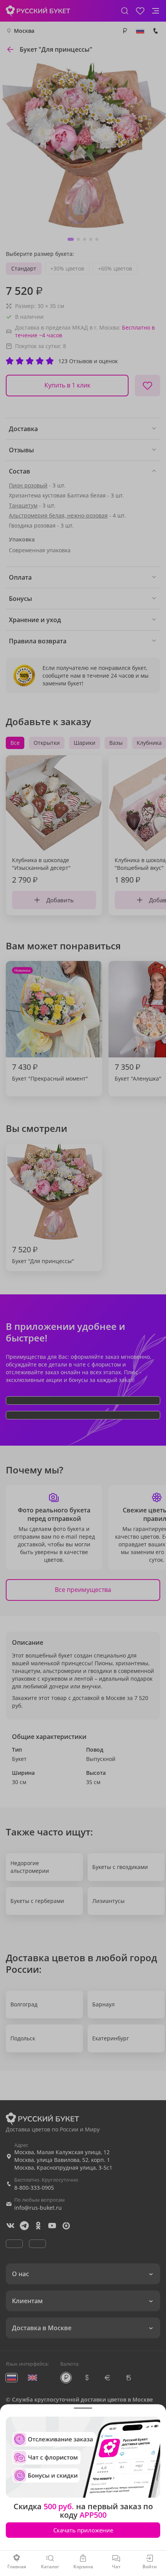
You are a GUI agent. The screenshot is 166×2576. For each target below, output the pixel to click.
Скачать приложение (83, 2530)
